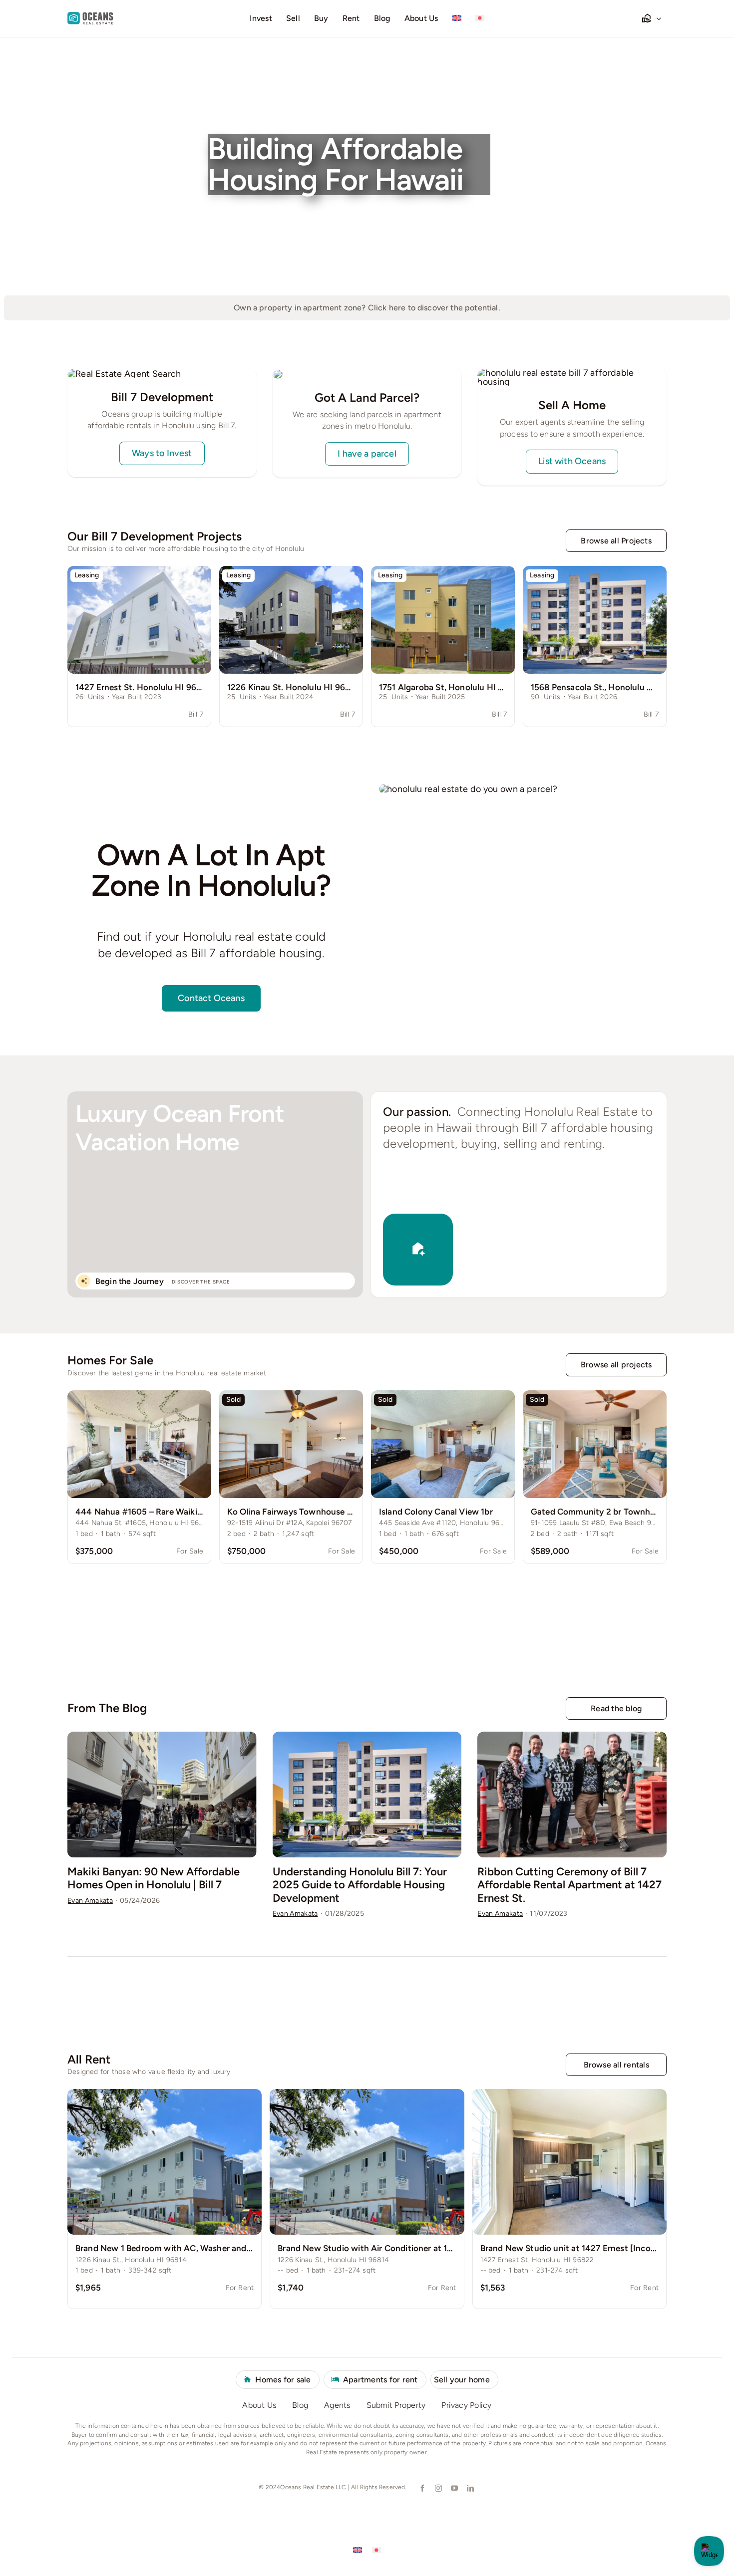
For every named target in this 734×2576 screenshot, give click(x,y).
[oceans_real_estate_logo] (90, 16)
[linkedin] (470, 2488)
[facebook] (422, 2488)
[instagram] (438, 2488)
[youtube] (454, 2488)
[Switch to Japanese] (480, 18)
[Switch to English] (358, 2550)
